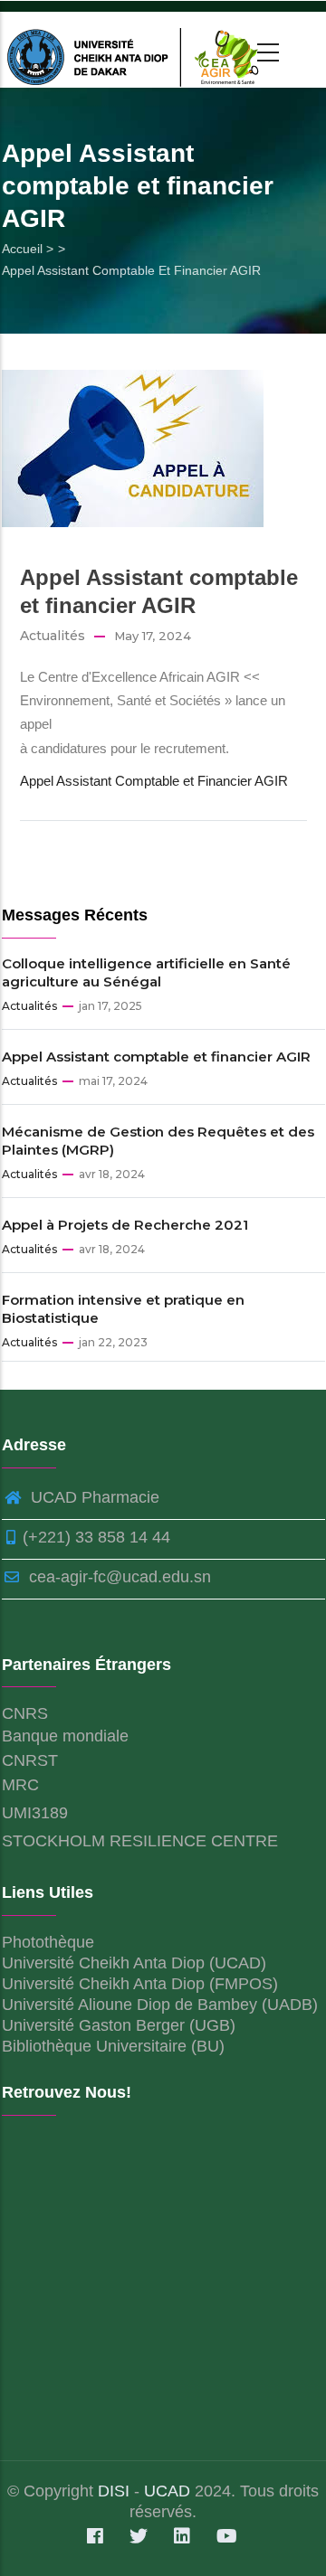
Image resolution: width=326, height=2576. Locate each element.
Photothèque (48, 1942)
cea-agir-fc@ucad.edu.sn (118, 1577)
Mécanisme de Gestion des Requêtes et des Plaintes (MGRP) (158, 1141)
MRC (20, 1785)
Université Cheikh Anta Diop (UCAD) (134, 1963)
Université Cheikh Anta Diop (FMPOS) (140, 1984)
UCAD (167, 2491)
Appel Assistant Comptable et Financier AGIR (154, 781)
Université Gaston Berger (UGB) (119, 2025)
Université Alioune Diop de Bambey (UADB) (160, 2005)
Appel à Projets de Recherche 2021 (125, 1225)
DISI (116, 2491)
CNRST (30, 1760)
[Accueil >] (137, 50)
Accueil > (28, 249)
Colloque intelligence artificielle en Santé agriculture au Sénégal (146, 972)
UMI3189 (35, 1813)
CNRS (25, 1713)
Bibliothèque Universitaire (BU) (113, 2046)
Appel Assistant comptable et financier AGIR (156, 1057)
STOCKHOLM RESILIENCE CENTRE (140, 1841)
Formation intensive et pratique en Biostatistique (123, 1309)
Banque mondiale (65, 1736)
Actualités (53, 636)
